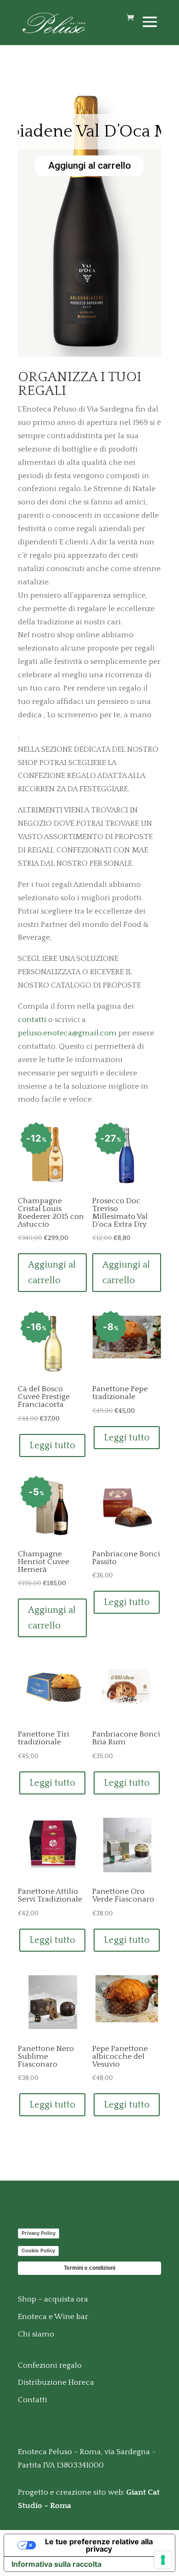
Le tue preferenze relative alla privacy (99, 2545)
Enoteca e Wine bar (53, 2317)
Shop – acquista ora (53, 2299)
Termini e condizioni (89, 2268)
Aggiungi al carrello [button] (52, 1273)
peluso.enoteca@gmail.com (67, 1033)
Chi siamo (36, 2334)
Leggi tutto (52, 1445)
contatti (32, 1020)
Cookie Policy (38, 2250)
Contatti (33, 2400)
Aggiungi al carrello (86, 166)
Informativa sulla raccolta (56, 2564)
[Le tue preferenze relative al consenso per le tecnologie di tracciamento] (163, 2560)
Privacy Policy (39, 2233)
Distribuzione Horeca (56, 2382)
